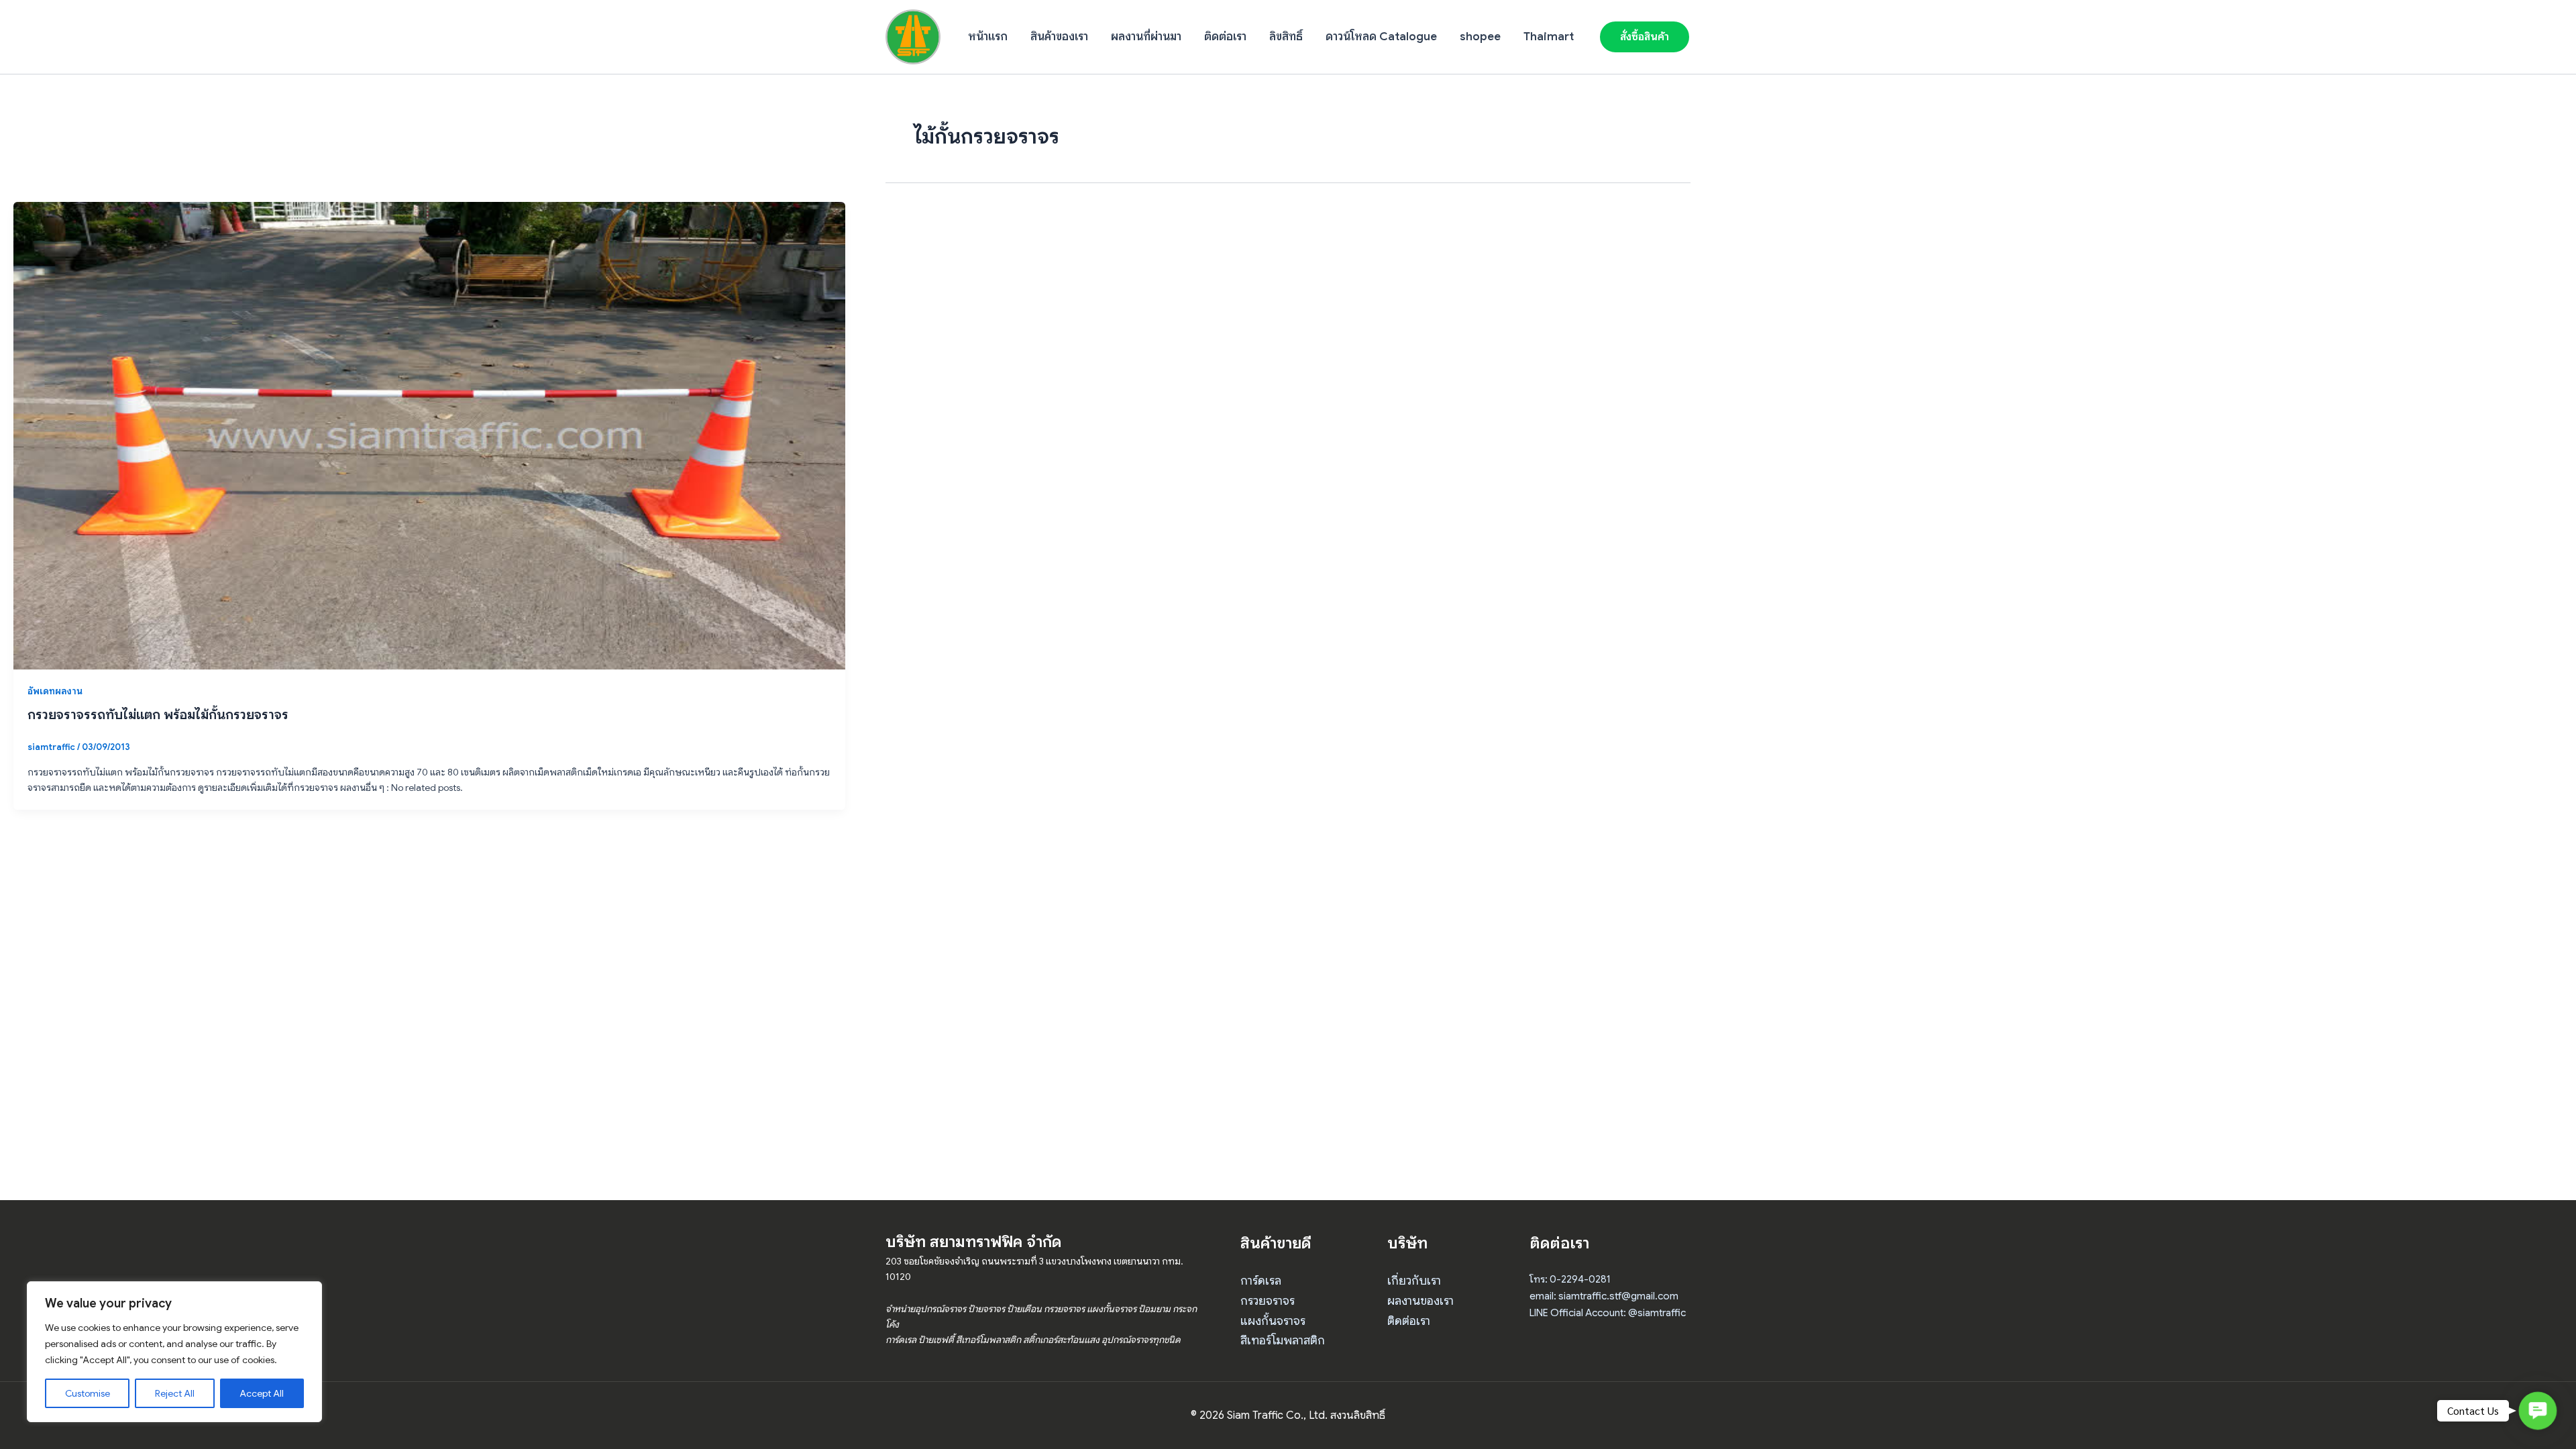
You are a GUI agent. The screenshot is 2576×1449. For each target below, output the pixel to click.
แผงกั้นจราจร (1273, 1321)
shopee (1480, 37)
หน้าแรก (988, 37)
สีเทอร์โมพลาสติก (1283, 1340)
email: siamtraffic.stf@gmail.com (1604, 1296)
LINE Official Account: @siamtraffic (1608, 1313)
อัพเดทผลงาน (55, 691)
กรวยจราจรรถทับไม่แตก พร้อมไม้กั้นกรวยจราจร (158, 715)
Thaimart (1549, 37)
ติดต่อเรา (1225, 37)
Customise (88, 1393)
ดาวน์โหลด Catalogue (1381, 37)
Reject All (175, 1393)
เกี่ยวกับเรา (1414, 1281)
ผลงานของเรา (1420, 1301)
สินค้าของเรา (1059, 37)
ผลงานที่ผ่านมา (1146, 37)
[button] (1645, 37)
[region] (174, 1352)
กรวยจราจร (1268, 1301)
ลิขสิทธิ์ (1286, 37)
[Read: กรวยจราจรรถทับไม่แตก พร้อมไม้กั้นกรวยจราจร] (429, 435)
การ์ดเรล (1261, 1281)
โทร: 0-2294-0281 (1570, 1279)
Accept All (262, 1393)
